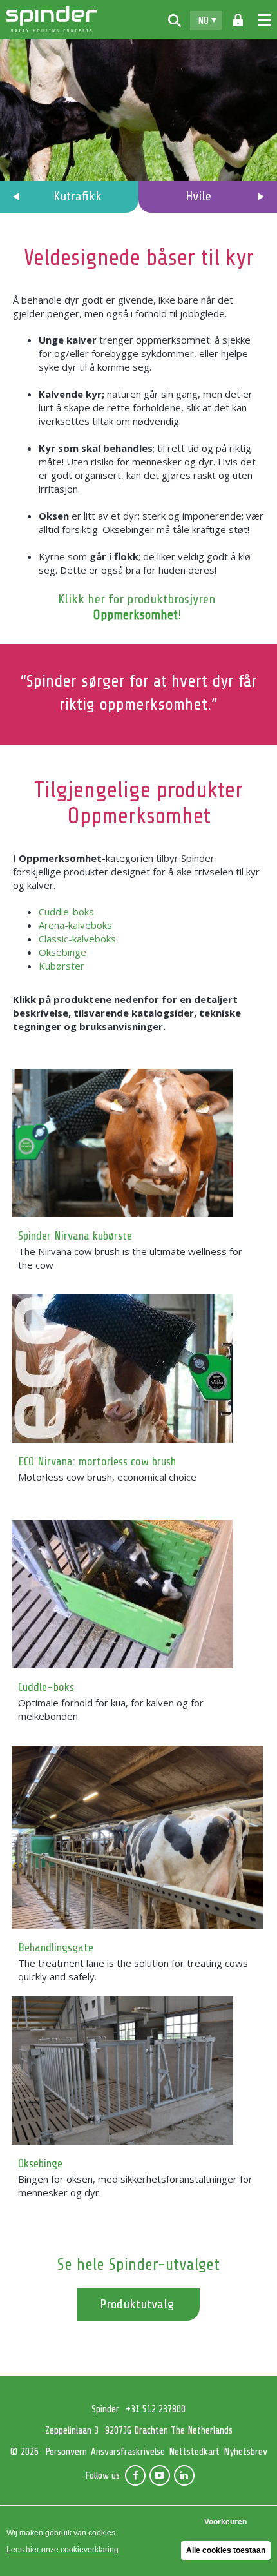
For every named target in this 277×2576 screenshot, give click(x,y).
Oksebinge (62, 952)
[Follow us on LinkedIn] (184, 2475)
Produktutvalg (137, 2304)
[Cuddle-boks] (137, 1594)
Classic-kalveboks (77, 939)
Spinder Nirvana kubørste (75, 1236)
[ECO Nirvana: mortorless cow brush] (137, 1369)
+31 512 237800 (156, 2409)
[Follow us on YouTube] (160, 2475)
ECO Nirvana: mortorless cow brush (97, 1461)
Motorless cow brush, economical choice (107, 1477)
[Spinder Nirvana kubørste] (137, 1143)
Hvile (198, 196)
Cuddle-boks (66, 912)
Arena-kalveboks (75, 925)
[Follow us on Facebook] (135, 2475)
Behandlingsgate (56, 1947)
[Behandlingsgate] (137, 1837)
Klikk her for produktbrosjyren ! (137, 607)
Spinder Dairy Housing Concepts (52, 19)
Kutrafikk (78, 196)
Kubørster (62, 966)
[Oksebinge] (137, 2071)
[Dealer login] (238, 21)
